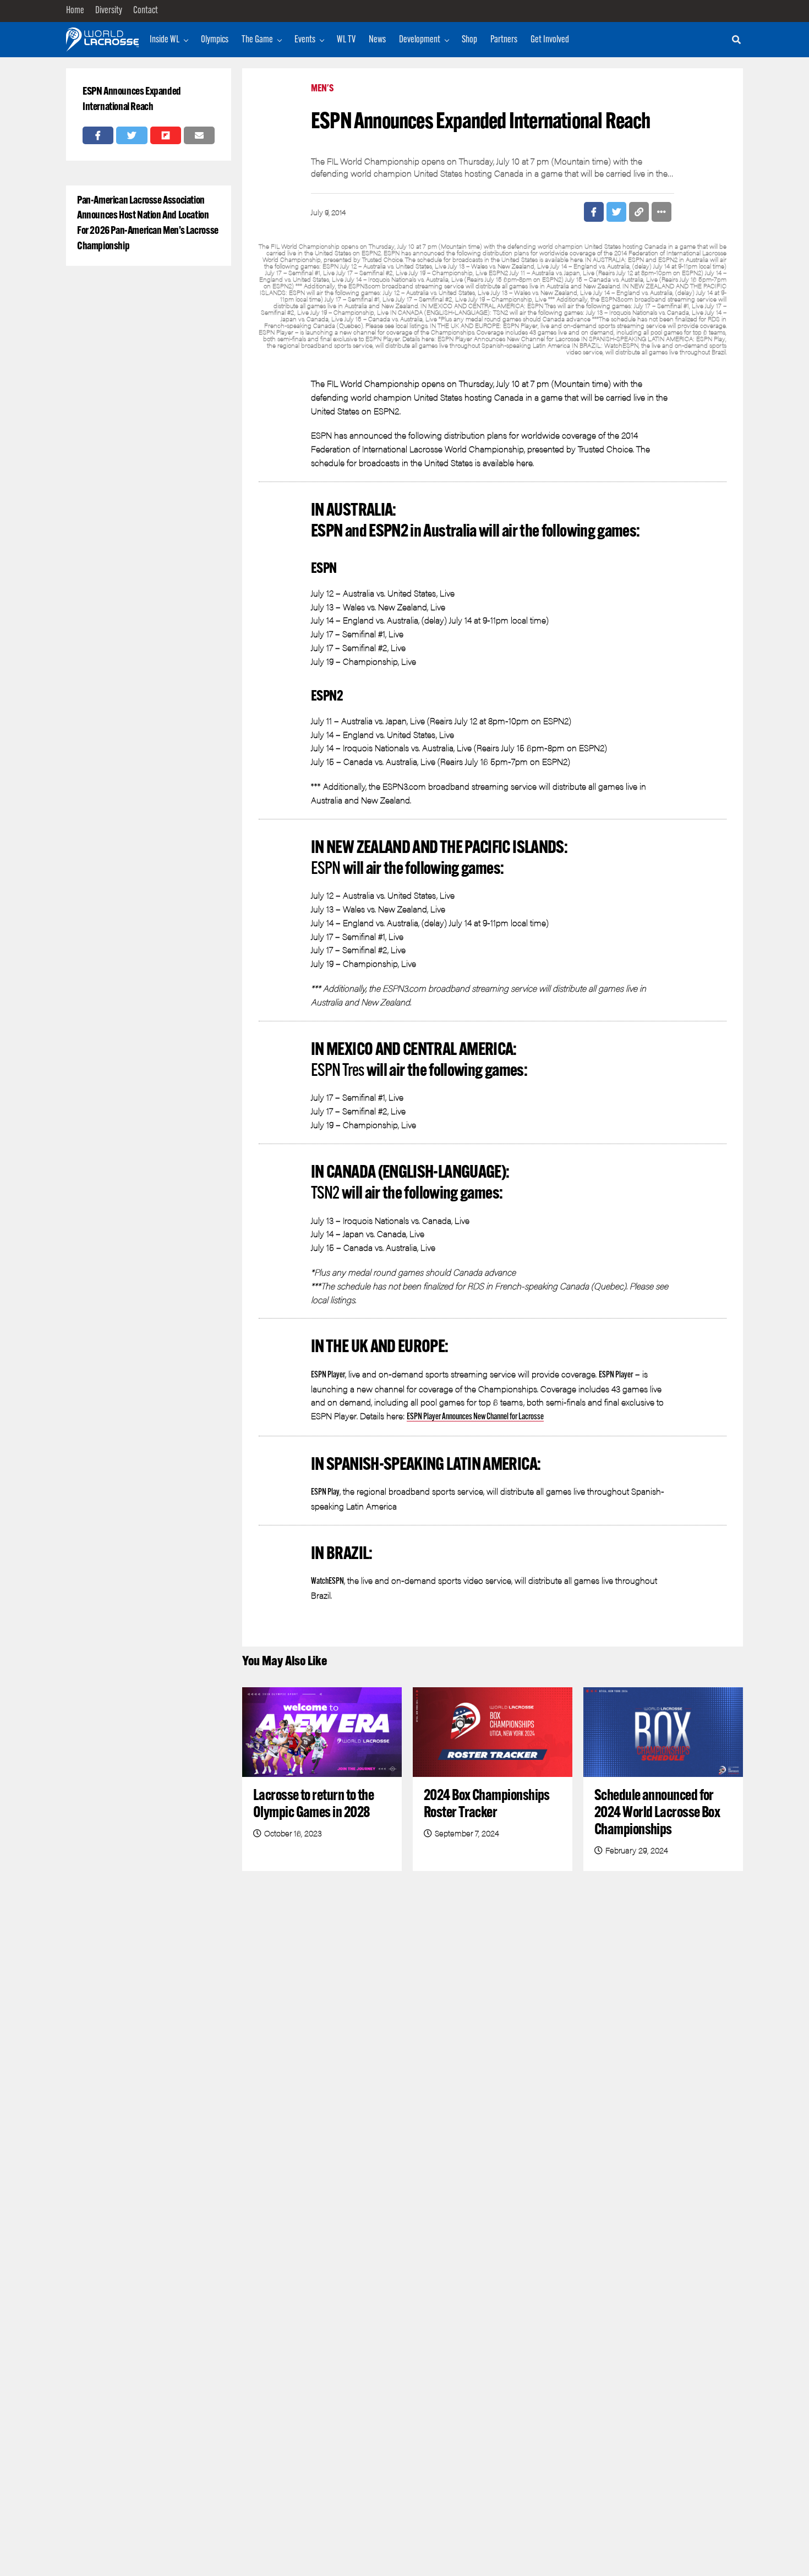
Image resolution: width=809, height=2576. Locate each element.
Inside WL (165, 40)
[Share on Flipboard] (166, 135)
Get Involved (550, 40)
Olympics (215, 40)
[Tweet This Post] (132, 135)
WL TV (346, 40)
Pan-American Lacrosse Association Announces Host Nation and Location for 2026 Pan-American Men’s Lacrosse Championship (148, 224)
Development (420, 40)
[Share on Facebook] (98, 135)
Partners (504, 40)
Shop (469, 40)
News (377, 40)
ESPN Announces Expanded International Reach (132, 100)
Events (305, 40)
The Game (257, 40)
